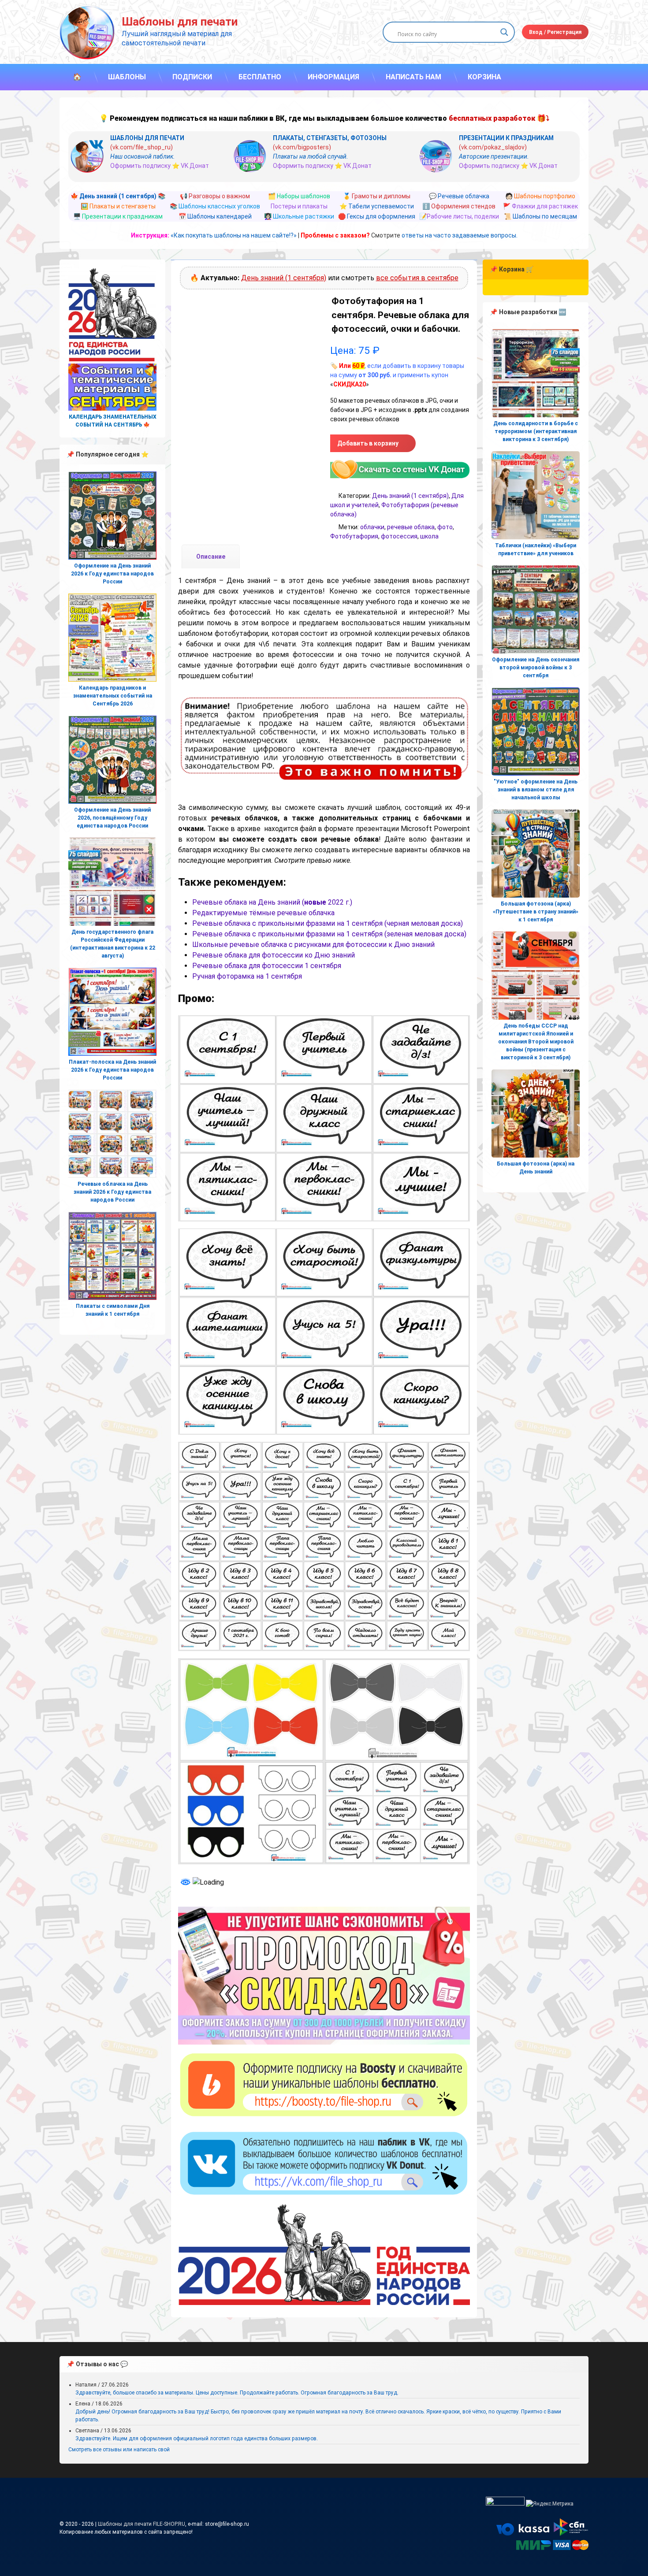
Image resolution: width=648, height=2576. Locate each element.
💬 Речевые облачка (459, 196)
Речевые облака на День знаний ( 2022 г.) (272, 902)
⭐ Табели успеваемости (377, 206)
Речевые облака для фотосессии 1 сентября (267, 966)
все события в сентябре (417, 278)
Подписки (192, 77)
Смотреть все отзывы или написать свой (119, 2450)
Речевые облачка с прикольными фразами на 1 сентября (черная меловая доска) (328, 923)
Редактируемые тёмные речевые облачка (263, 913)
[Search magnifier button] (504, 32)
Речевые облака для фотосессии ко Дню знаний (274, 955)
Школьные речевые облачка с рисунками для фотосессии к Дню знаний (313, 945)
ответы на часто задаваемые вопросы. (460, 235)
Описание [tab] (211, 557)
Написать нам (413, 77)
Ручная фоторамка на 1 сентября (247, 976)
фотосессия (399, 536)
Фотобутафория (354, 536)
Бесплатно (260, 77)
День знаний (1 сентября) (284, 278)
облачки (372, 527)
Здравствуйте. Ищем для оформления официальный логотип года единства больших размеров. (197, 2439)
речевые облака (411, 527)
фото (445, 527)
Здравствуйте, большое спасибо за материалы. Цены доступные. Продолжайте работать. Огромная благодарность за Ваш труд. (237, 2393)
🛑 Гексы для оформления (377, 216)
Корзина (484, 77)
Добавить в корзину (368, 443)
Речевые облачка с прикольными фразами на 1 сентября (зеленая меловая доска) (329, 934)
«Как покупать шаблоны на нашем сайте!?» (234, 235)
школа (429, 536)
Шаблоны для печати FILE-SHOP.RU (142, 2524)
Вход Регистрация (555, 32)
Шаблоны (127, 77)
